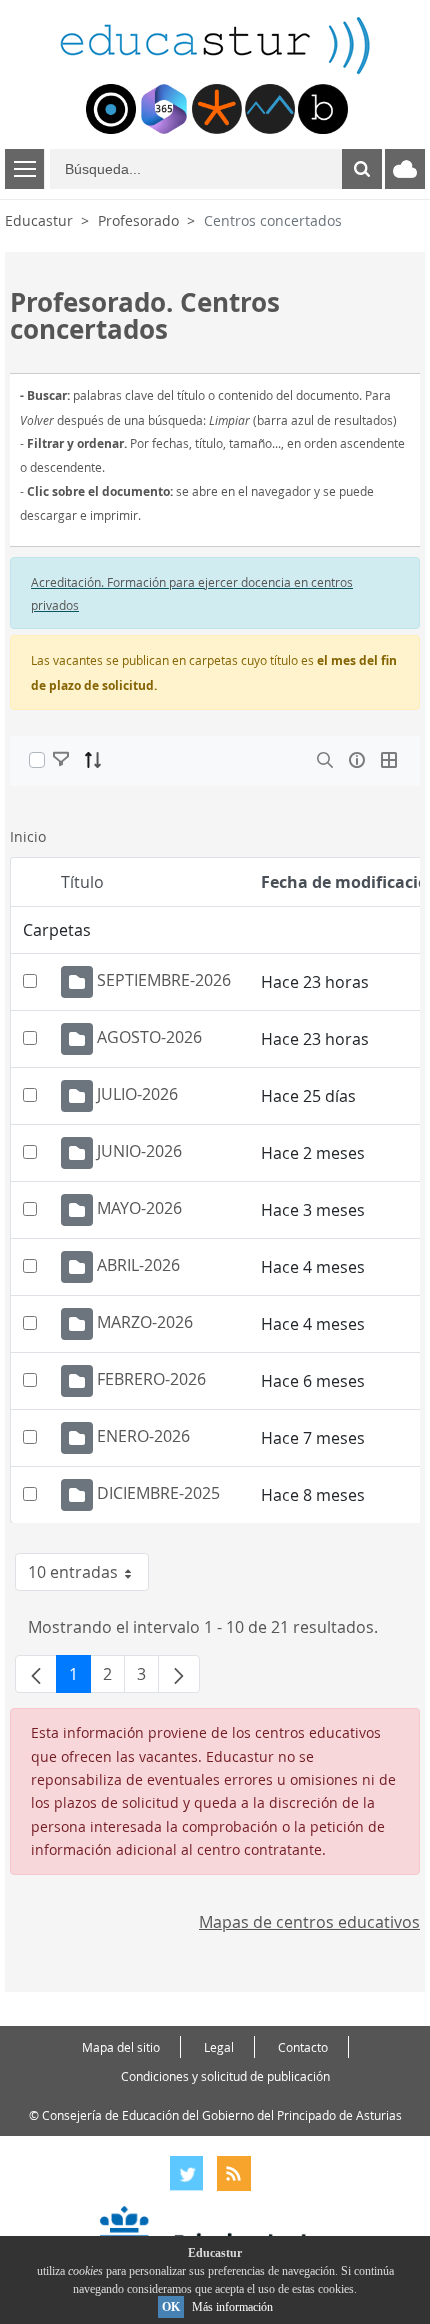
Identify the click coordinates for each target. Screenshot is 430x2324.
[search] (325, 760)
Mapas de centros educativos (309, 1922)
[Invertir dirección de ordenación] (93, 760)
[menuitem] (111, 109)
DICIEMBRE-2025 (158, 1493)
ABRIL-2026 (138, 1265)
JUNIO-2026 (139, 1151)
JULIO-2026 (137, 1094)
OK (171, 2307)
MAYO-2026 (139, 1208)
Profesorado (138, 220)
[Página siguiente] (179, 1674)
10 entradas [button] (88, 1576)
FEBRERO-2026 (151, 1379)
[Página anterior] (36, 1674)
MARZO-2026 (145, 1322)
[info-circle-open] (357, 760)
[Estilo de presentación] (389, 760)
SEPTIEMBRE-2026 (164, 980)
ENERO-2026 (143, 1436)
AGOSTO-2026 (149, 1037)
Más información (232, 2307)
